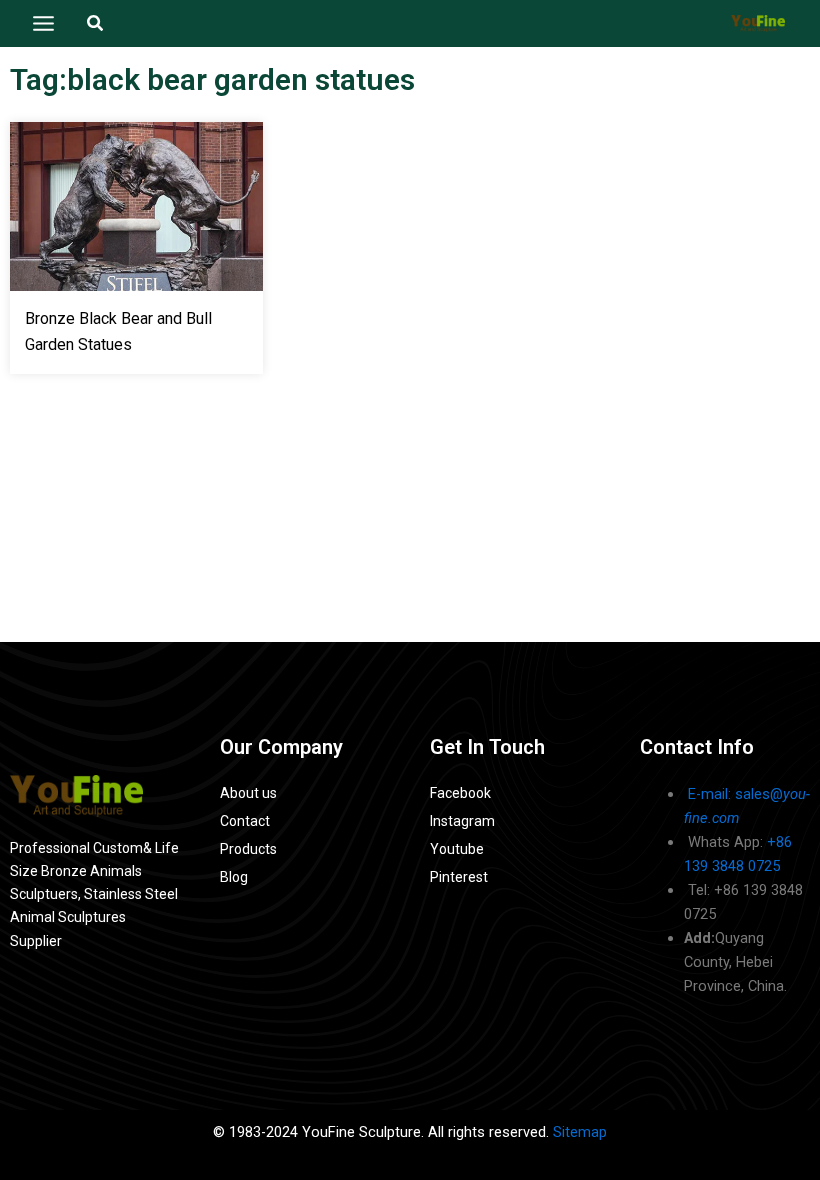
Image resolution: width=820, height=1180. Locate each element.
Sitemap (580, 1132)
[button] (96, 23)
